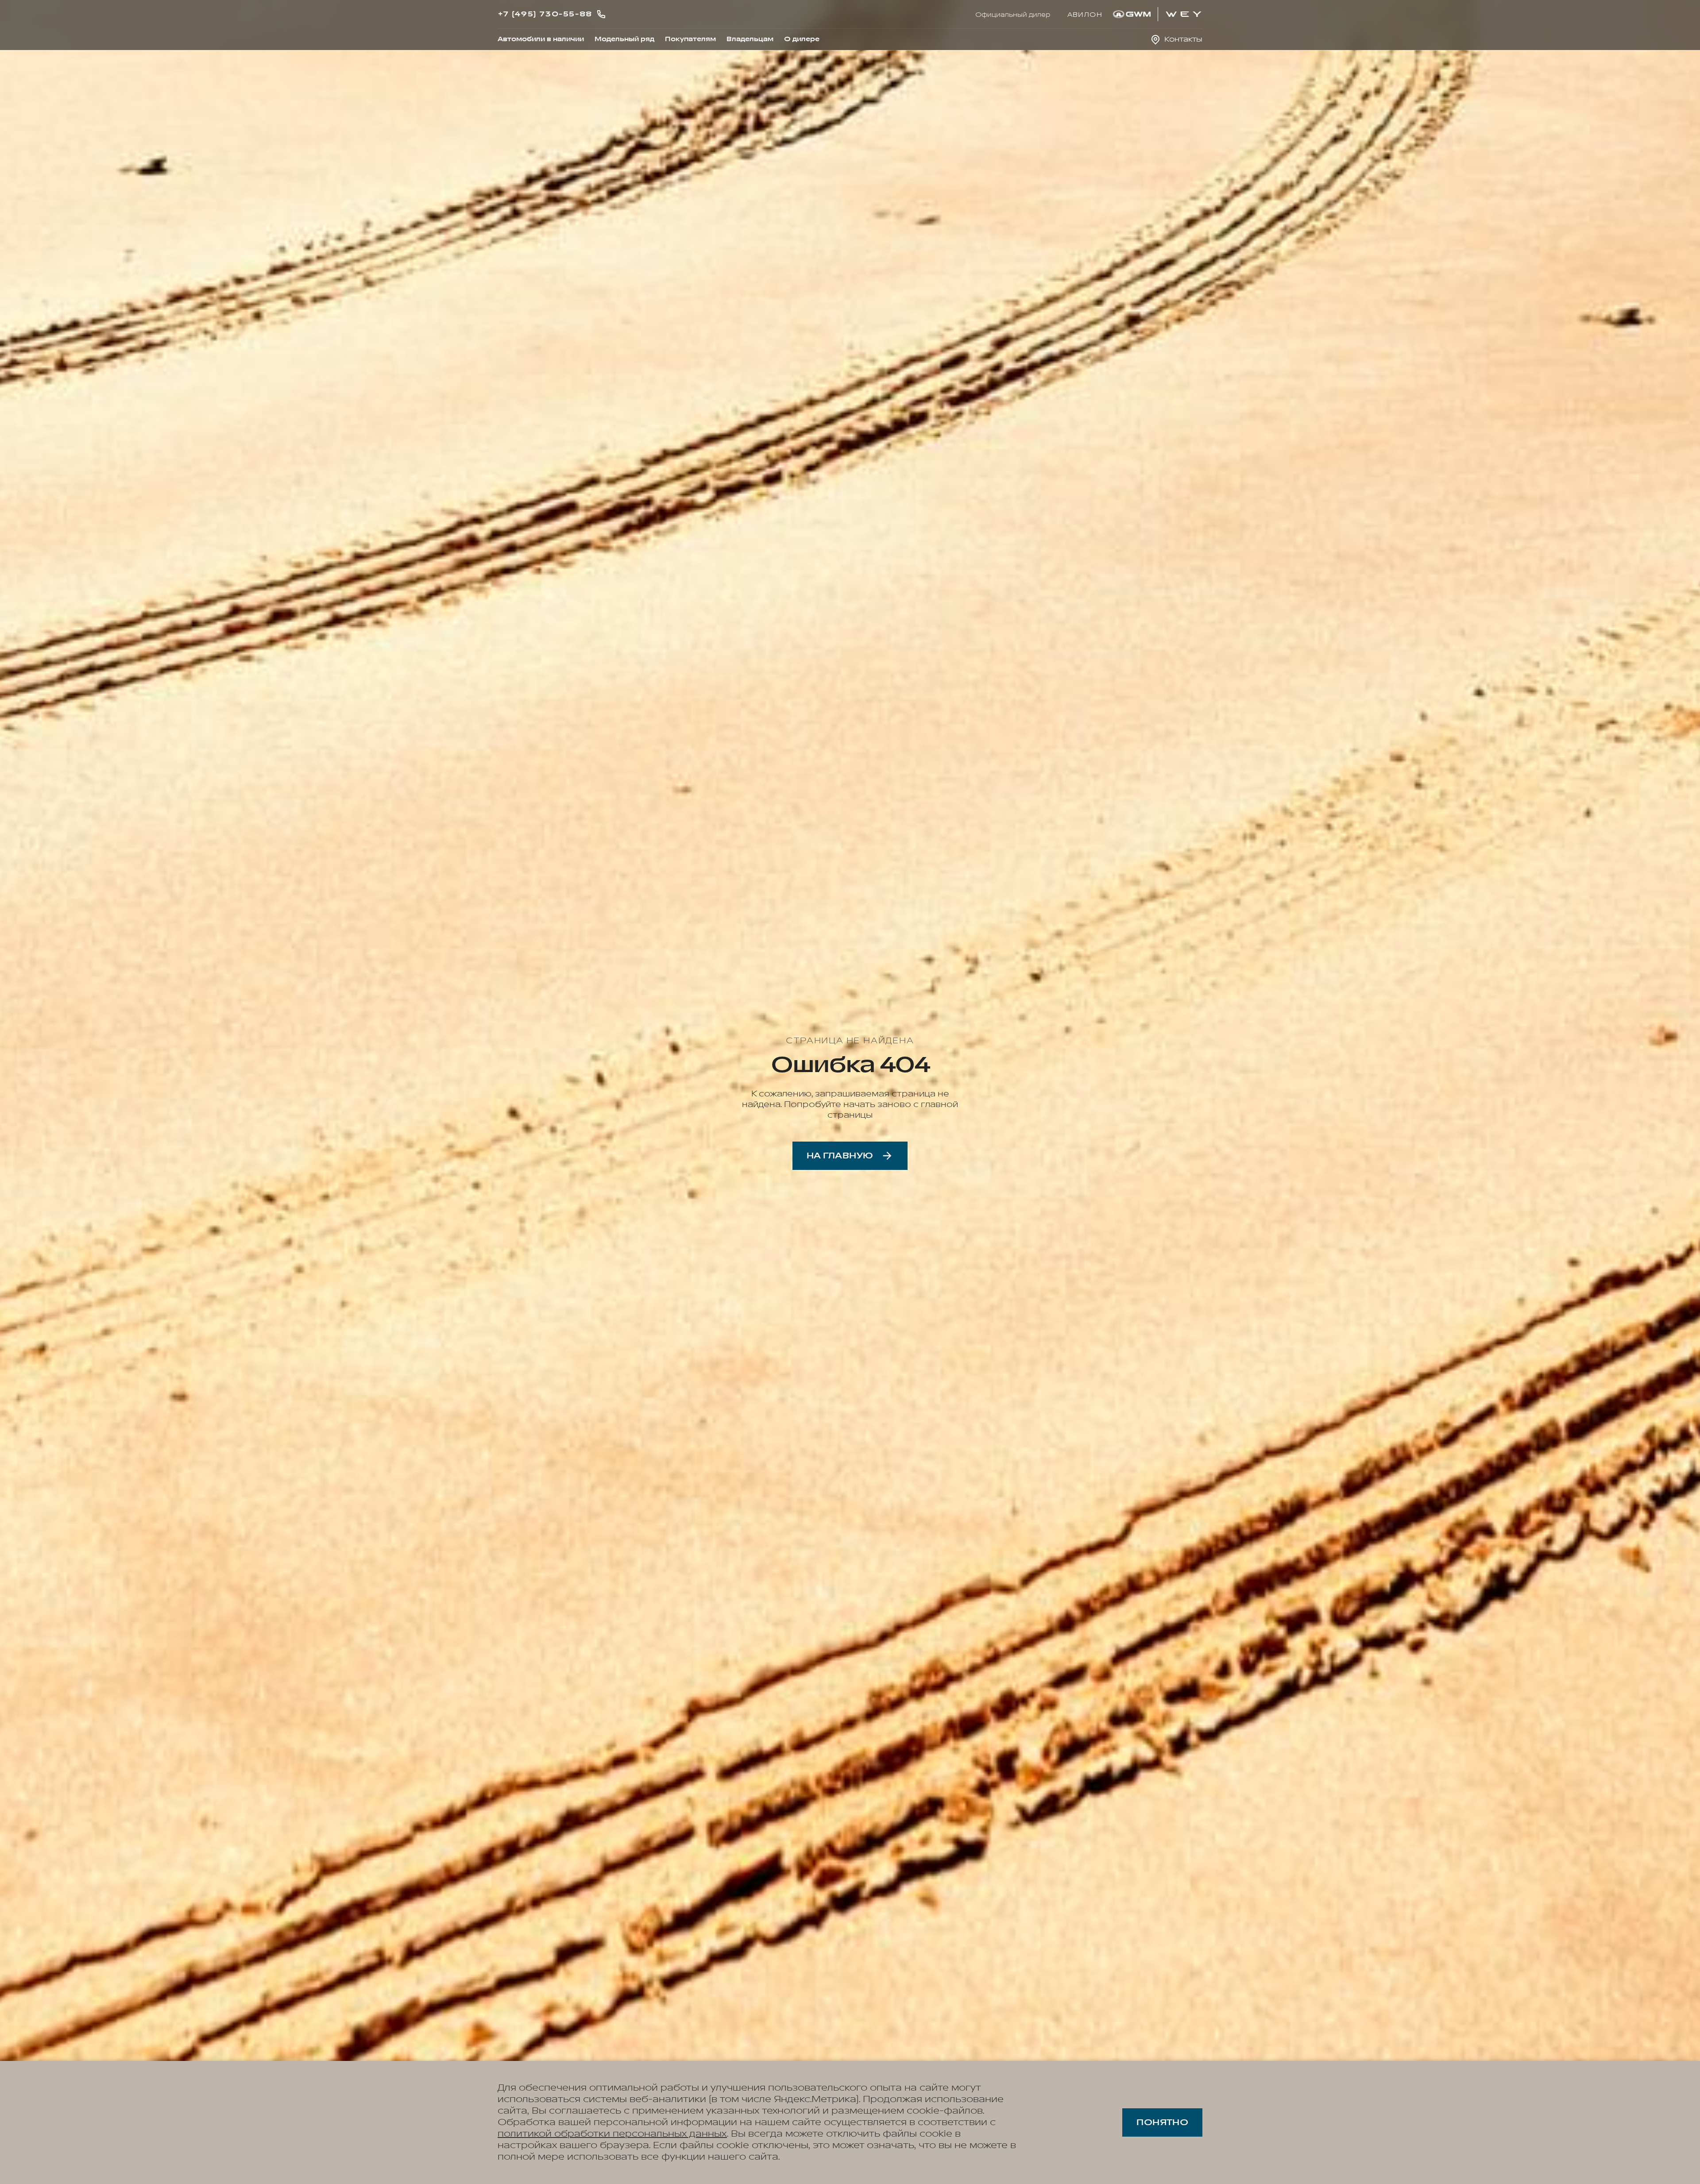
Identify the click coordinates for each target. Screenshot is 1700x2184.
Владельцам (750, 39)
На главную (840, 1156)
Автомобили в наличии (541, 39)
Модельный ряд (624, 39)
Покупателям (690, 39)
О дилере (802, 39)
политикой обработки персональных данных (612, 2134)
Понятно (1162, 2122)
